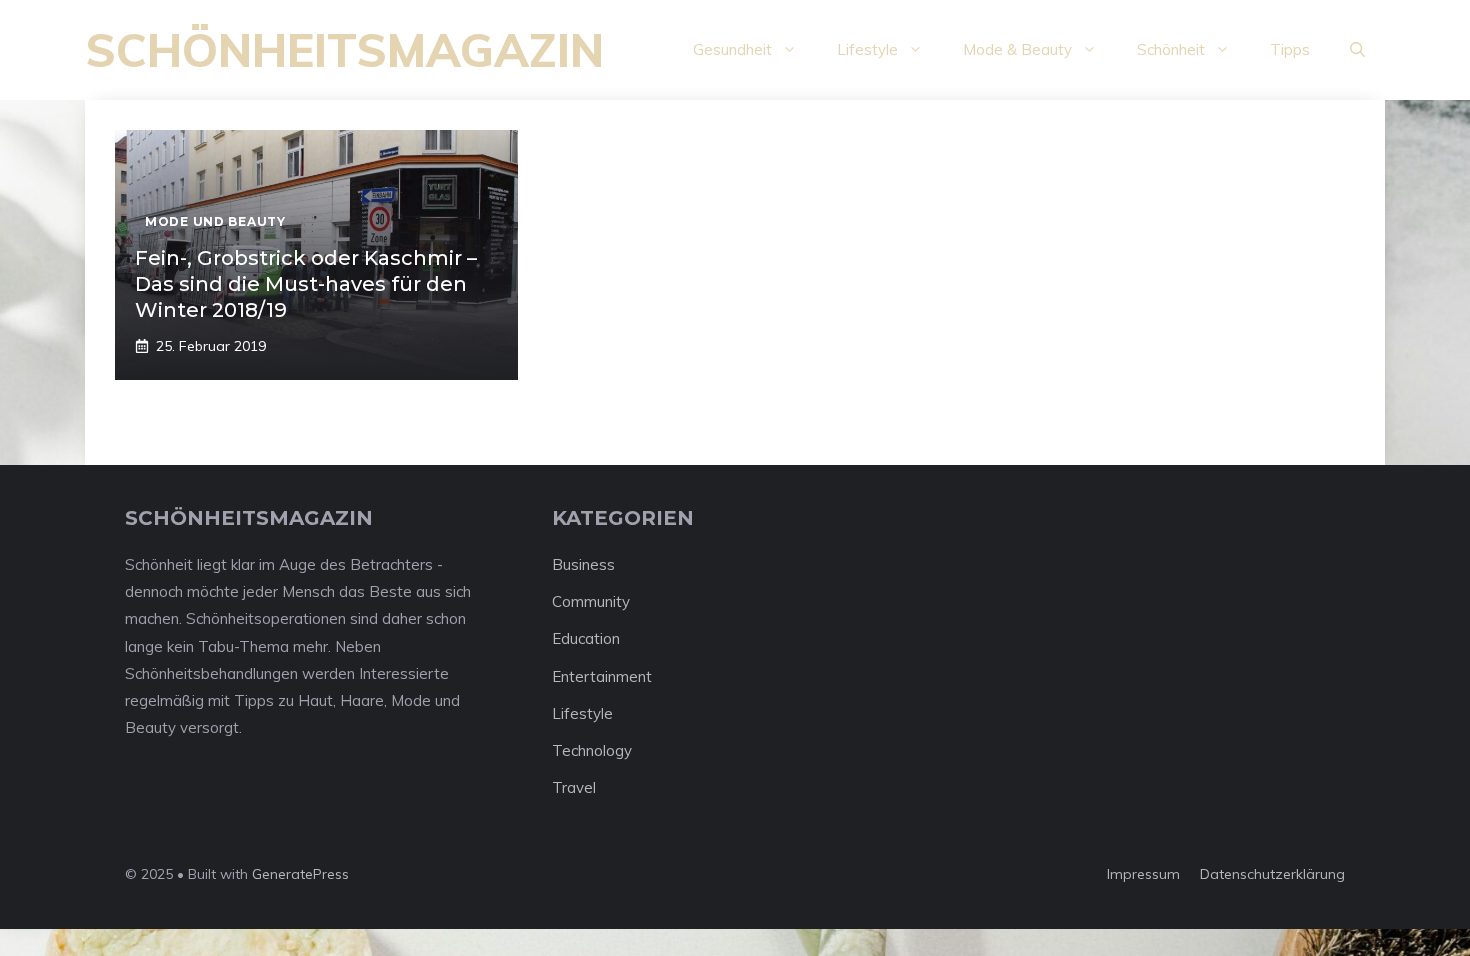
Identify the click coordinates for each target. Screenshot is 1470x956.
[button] (1357, 50)
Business (583, 564)
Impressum (1143, 874)
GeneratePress (300, 874)
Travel (574, 787)
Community (591, 601)
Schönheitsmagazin (344, 50)
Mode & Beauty (1017, 49)
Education (586, 638)
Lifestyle (867, 49)
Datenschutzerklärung (1272, 874)
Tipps (1290, 49)
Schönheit (1171, 49)
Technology (592, 750)
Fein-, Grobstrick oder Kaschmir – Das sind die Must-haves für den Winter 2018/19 (306, 284)
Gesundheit (732, 49)
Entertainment (602, 676)
